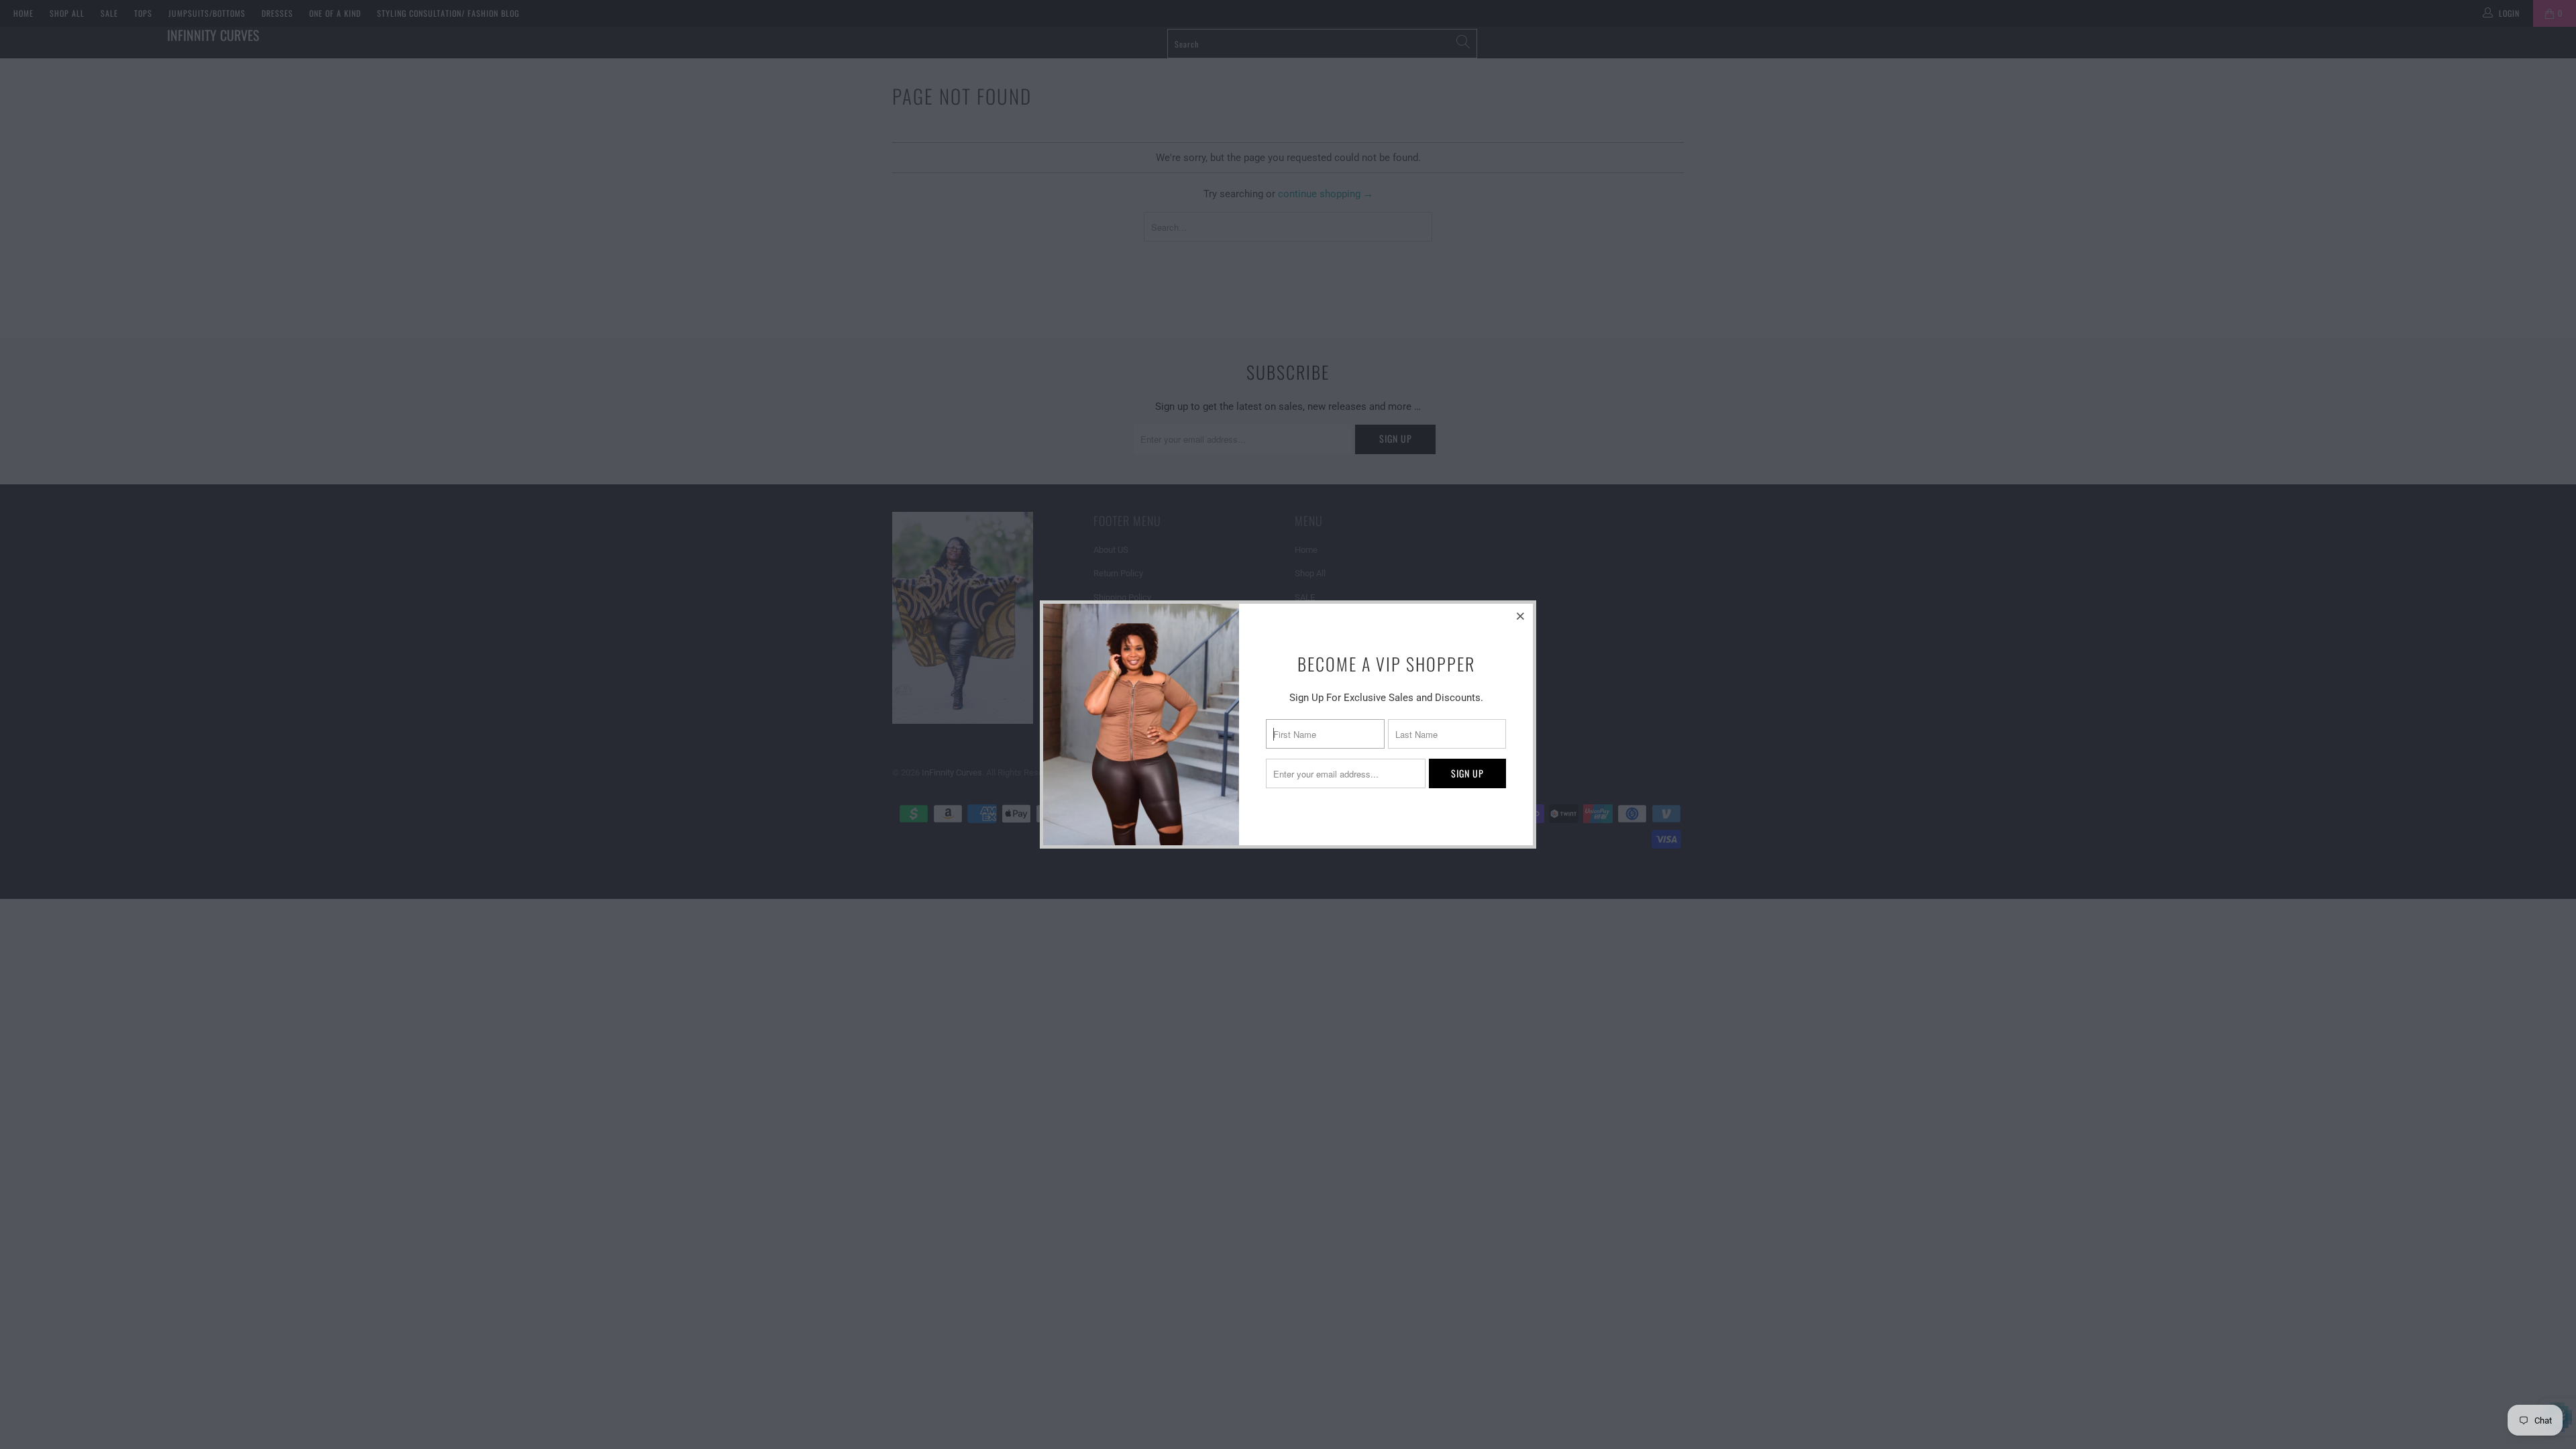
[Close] (1521, 616)
